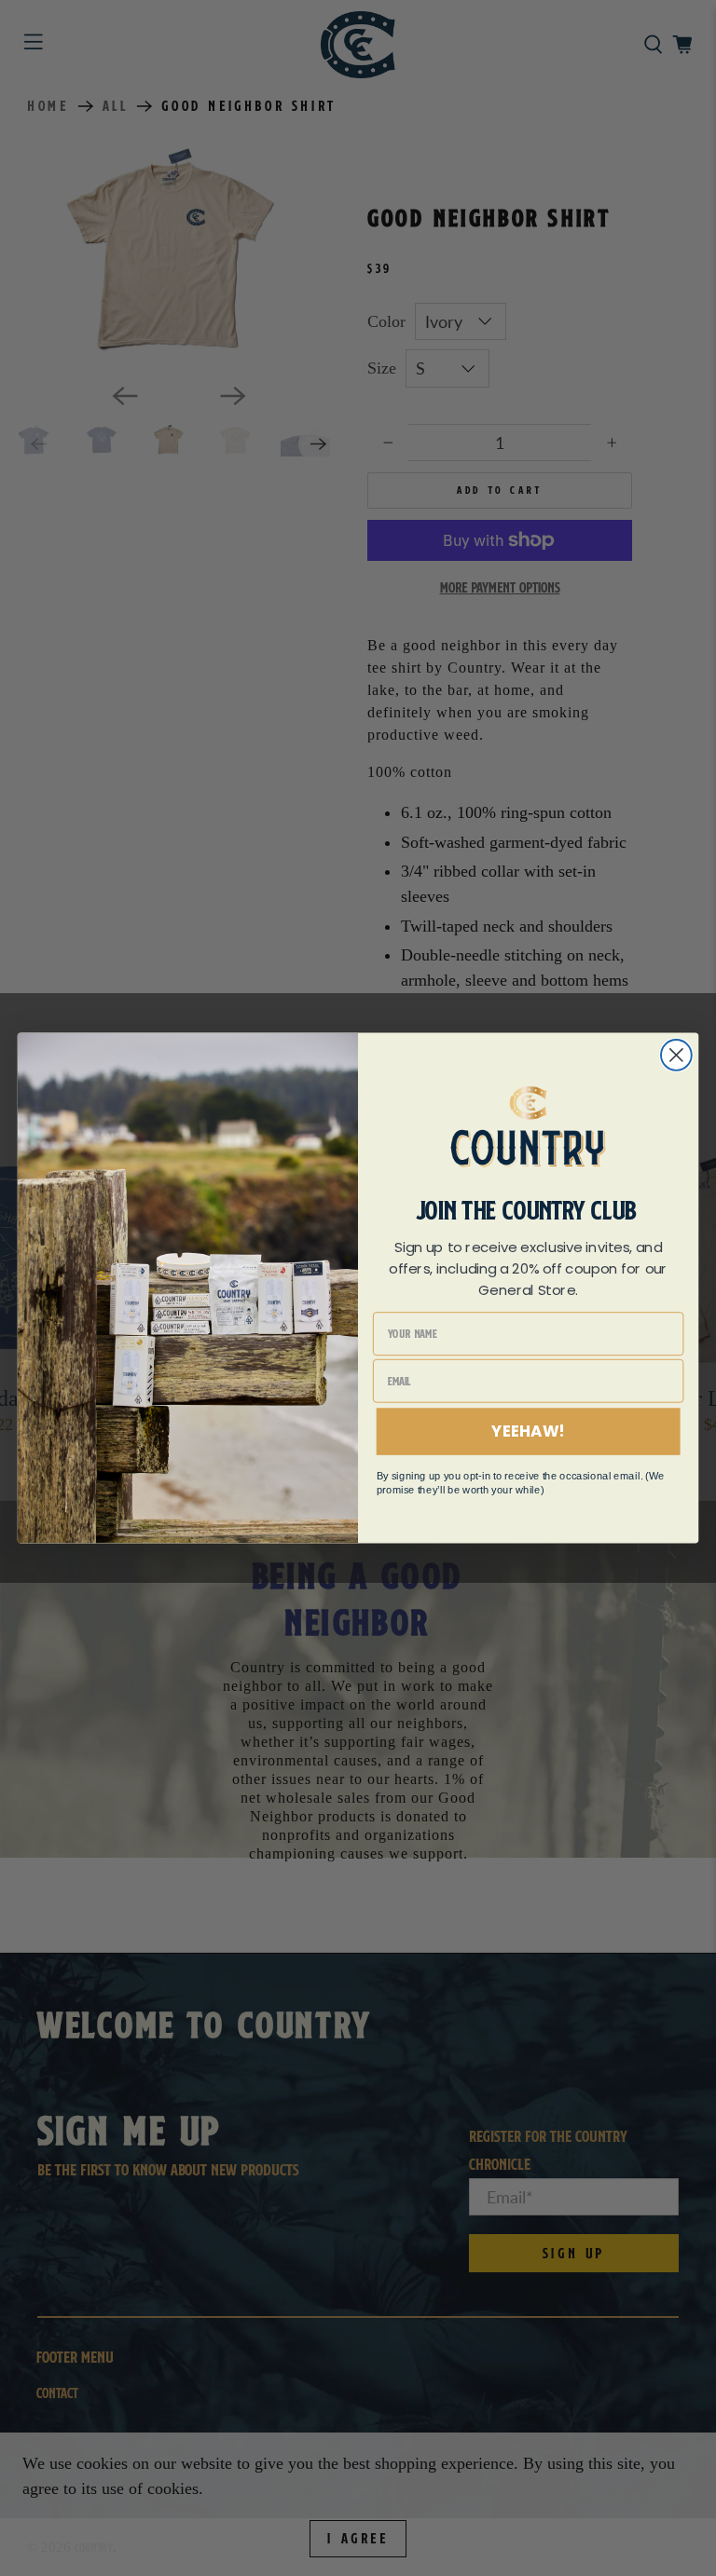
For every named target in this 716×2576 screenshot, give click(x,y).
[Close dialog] (676, 1055)
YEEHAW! (528, 1431)
